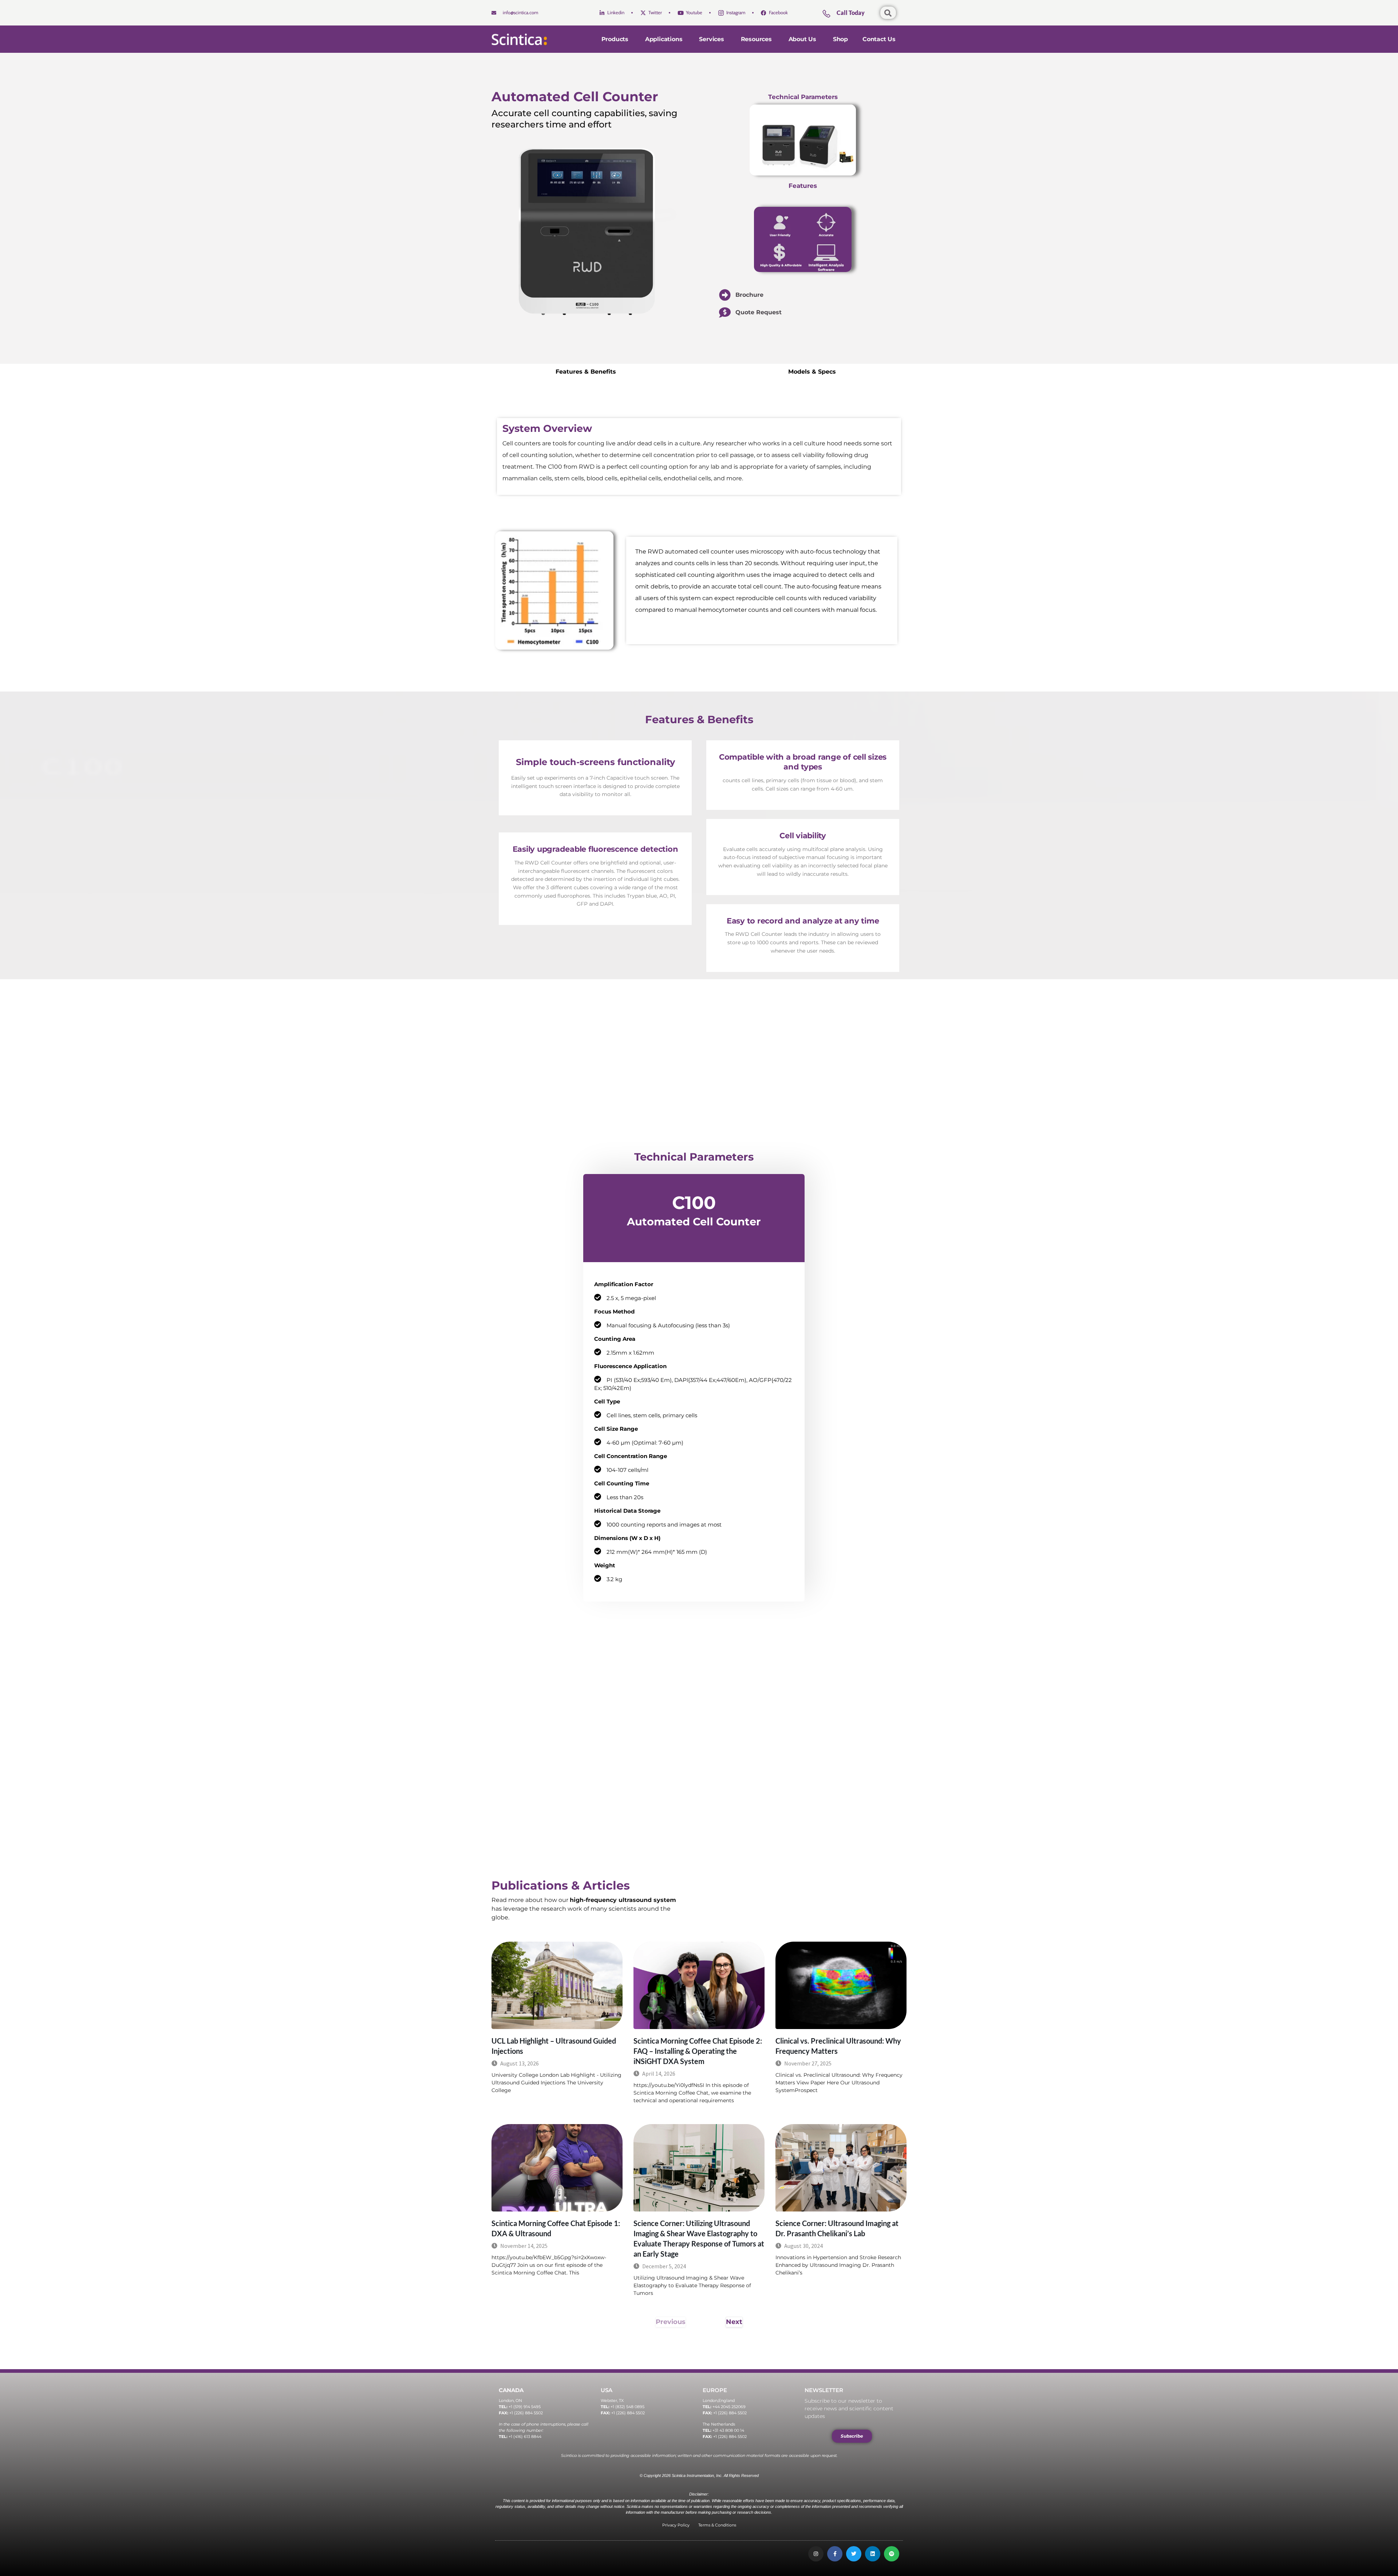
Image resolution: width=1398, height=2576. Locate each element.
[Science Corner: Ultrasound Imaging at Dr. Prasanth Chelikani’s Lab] (841, 2168)
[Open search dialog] (888, 13)
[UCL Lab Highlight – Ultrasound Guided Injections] (557, 1985)
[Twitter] (854, 2554)
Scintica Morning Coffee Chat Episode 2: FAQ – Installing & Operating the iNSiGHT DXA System (698, 2051)
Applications (664, 39)
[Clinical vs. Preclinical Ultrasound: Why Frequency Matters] (841, 1985)
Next (734, 2322)
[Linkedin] (873, 2554)
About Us (802, 39)
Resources (756, 39)
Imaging (795, 2202)
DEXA (649, 2019)
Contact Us (879, 39)
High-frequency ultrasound (520, 2017)
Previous (671, 2322)
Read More (504, 2103)
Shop (840, 39)
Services (711, 39)
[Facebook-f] (835, 2554)
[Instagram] (816, 2554)
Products (615, 39)
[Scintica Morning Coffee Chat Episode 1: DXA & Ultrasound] (557, 2168)
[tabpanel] (803, 942)
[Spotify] (892, 2554)
